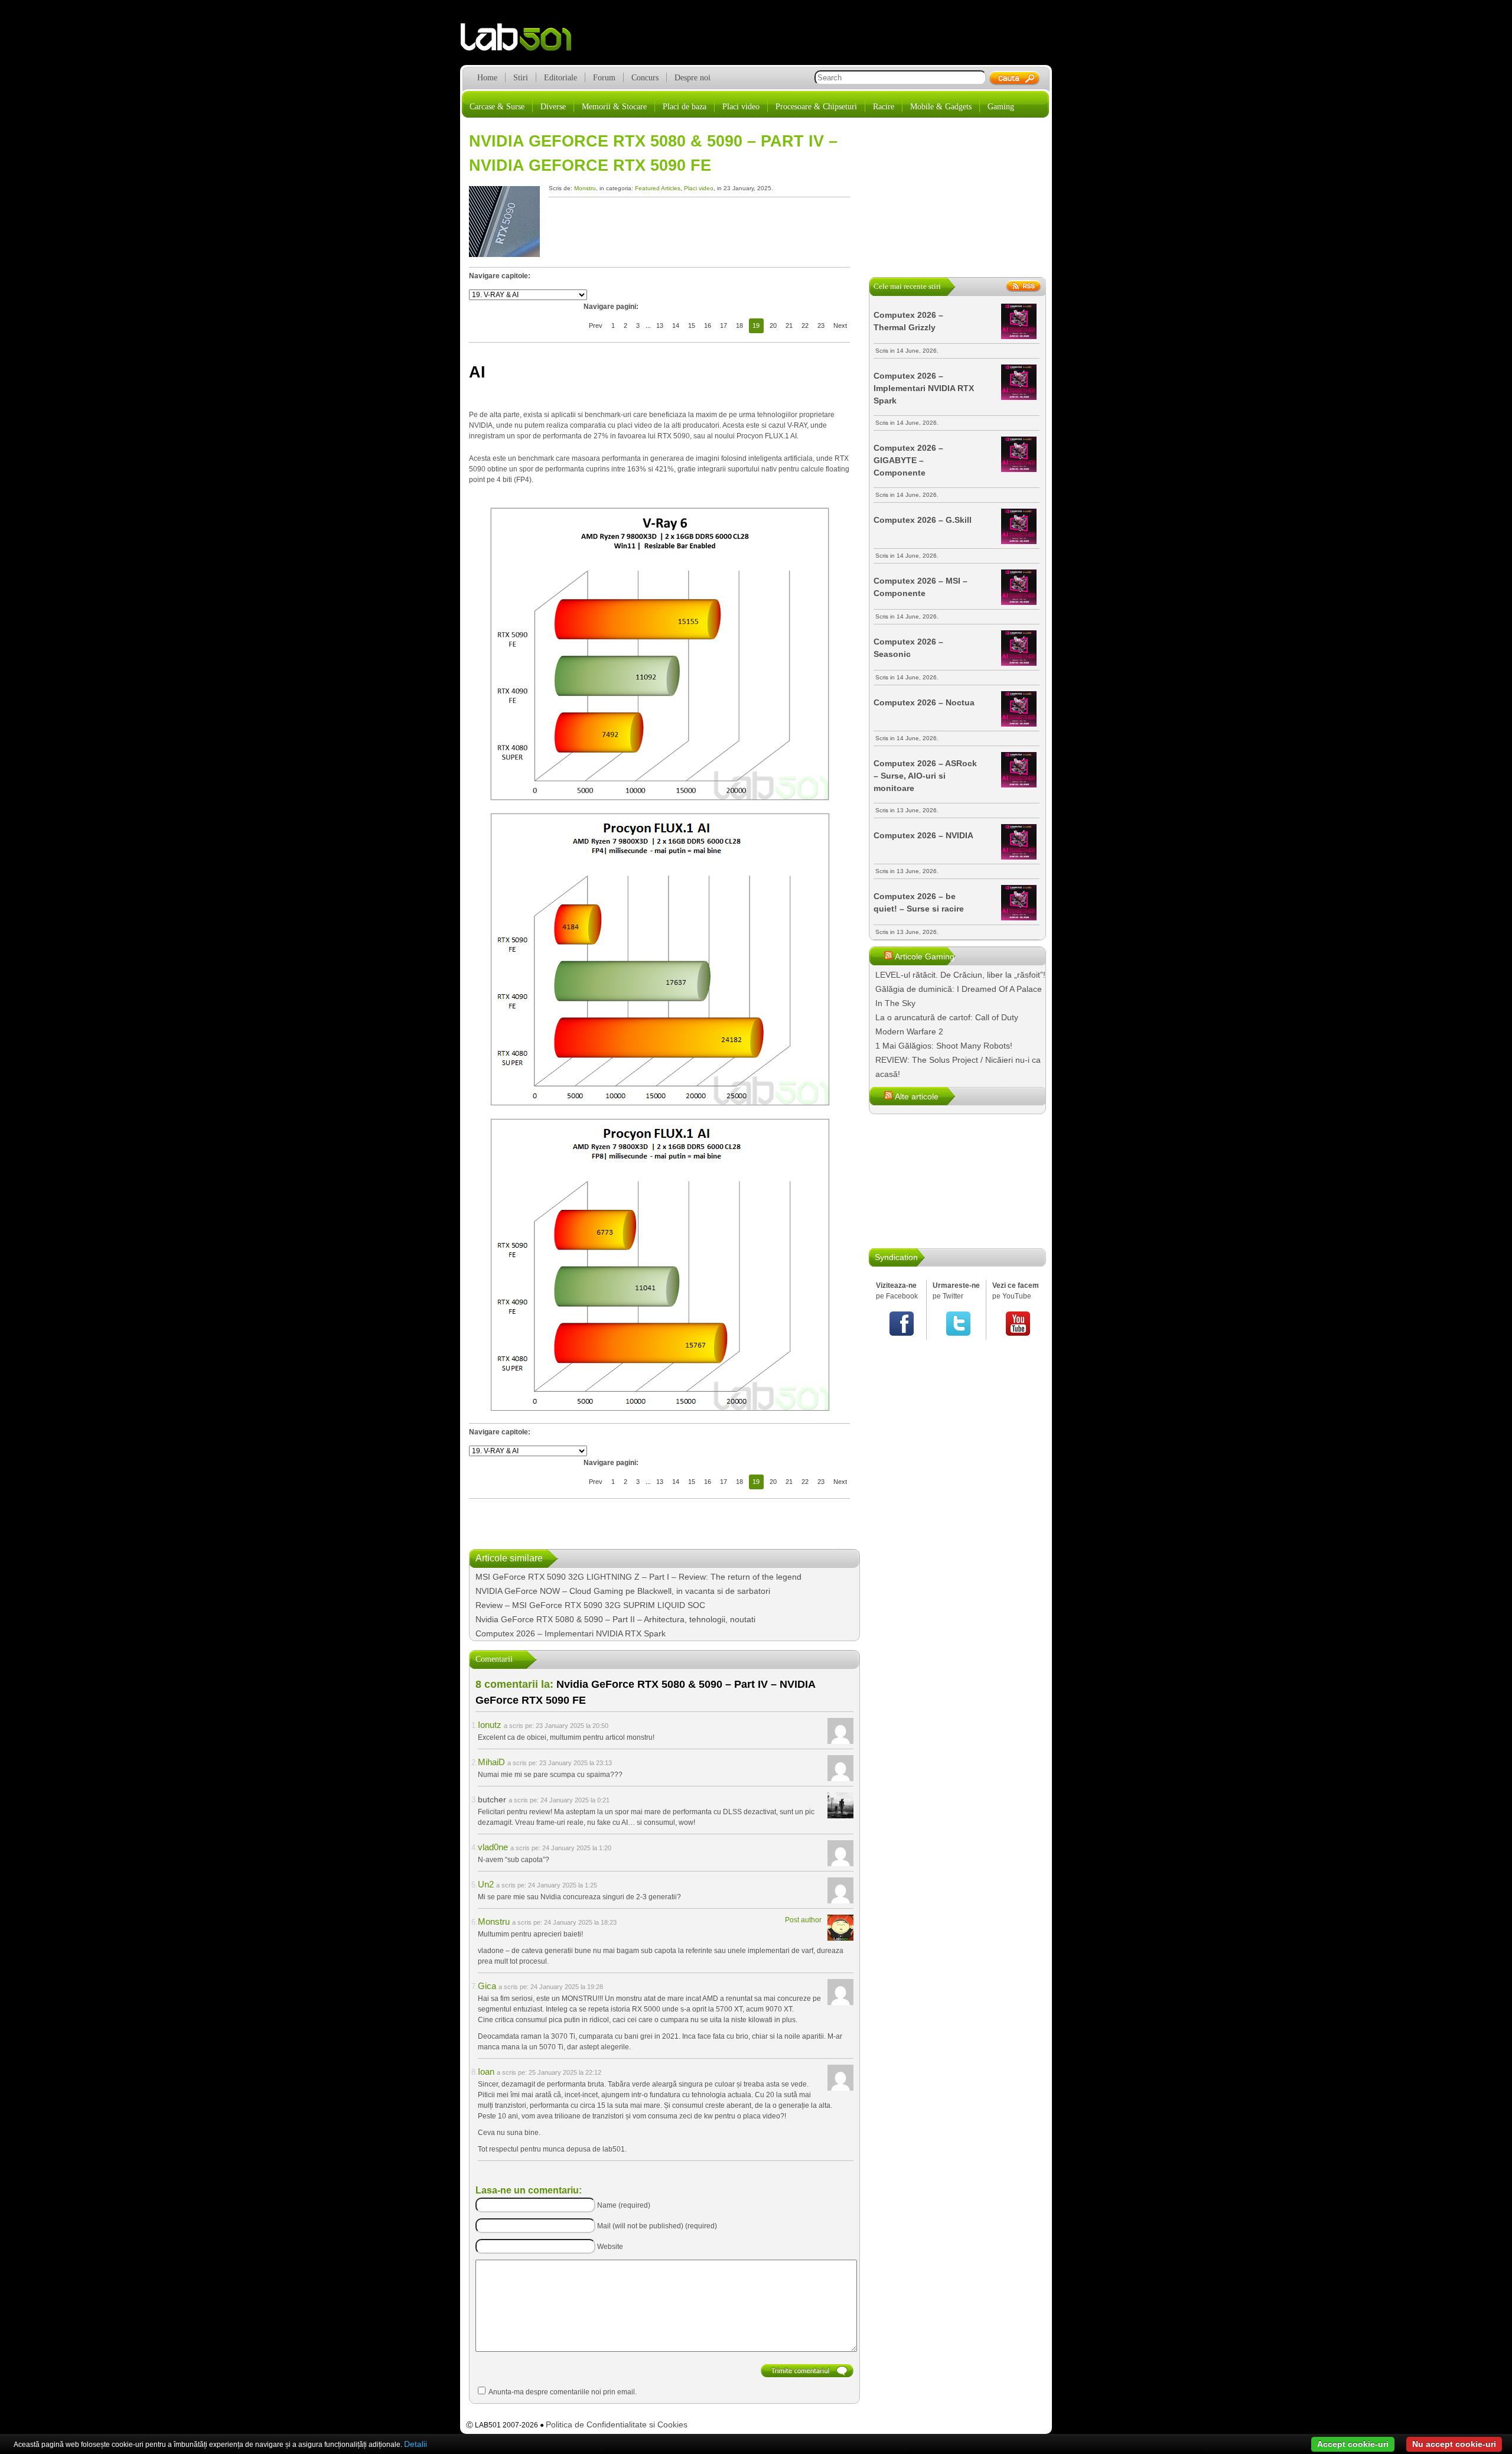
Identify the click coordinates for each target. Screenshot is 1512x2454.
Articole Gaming (925, 956)
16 (708, 326)
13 (660, 326)
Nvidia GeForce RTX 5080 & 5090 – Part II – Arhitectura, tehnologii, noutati (615, 1619)
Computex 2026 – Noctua (924, 702)
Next (840, 326)
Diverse (553, 107)
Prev (596, 326)
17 (724, 326)
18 (739, 326)
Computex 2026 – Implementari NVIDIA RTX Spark (571, 1633)
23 (821, 326)
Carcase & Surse (497, 107)
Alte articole (917, 1096)
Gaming (1001, 107)
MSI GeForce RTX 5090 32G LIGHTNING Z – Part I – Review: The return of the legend (638, 1577)
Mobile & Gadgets (941, 107)
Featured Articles (658, 188)
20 (773, 326)
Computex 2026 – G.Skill (923, 520)
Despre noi (693, 78)
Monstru (585, 188)
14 (676, 326)
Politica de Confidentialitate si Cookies (617, 2424)
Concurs (645, 78)
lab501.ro (523, 41)
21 (789, 326)
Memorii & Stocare (614, 107)
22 (805, 326)
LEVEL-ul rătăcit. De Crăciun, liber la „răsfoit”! (960, 975)
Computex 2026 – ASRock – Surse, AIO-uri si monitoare (925, 776)
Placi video (741, 107)
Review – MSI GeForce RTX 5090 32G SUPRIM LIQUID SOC (590, 1605)
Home (487, 78)
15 (692, 326)
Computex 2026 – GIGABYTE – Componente (908, 460)
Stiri (521, 78)
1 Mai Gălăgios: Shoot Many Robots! (944, 1046)
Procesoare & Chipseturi (816, 107)
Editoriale (561, 78)
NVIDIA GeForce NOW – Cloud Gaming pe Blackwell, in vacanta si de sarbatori (623, 1591)
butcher (492, 1799)
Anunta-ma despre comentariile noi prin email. (563, 2392)
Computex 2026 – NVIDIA (923, 835)
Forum (604, 78)
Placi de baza (685, 107)
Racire (884, 107)
